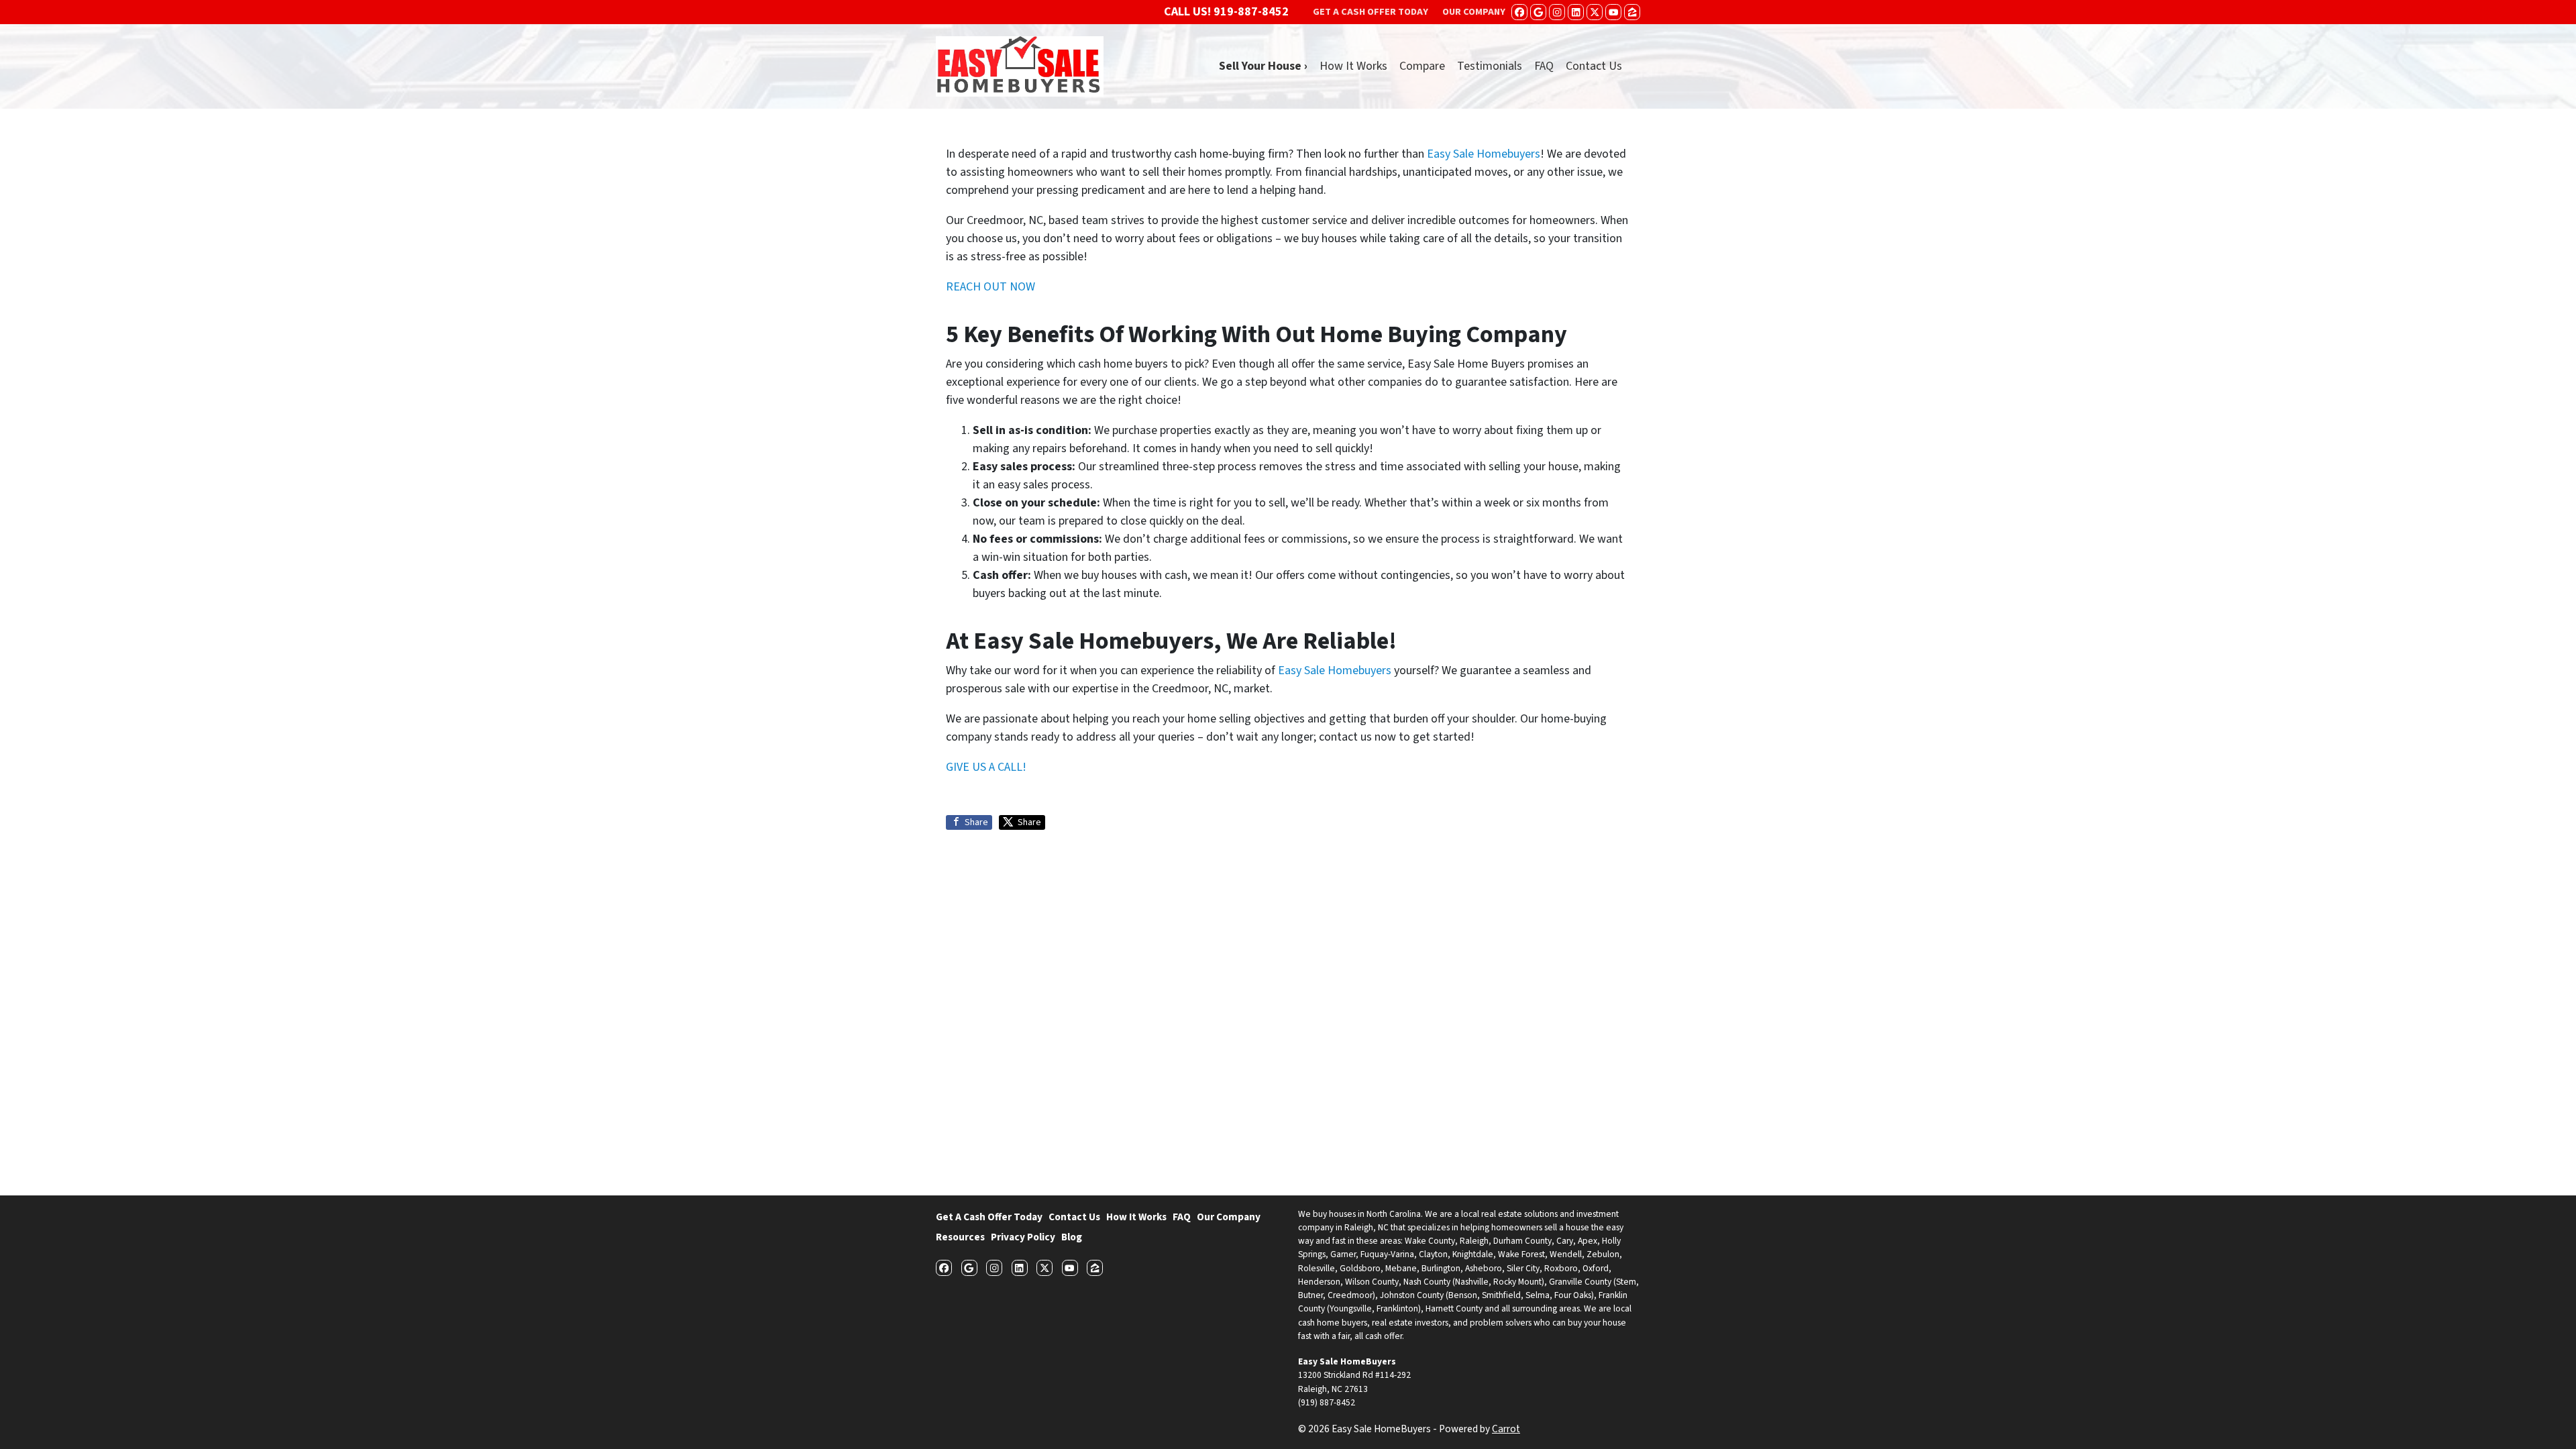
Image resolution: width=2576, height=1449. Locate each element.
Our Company (1229, 1217)
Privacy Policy (1023, 1237)
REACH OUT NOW (990, 287)
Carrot (1506, 1429)
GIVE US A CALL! (986, 767)
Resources (960, 1237)
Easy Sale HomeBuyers (1347, 1361)
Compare (1422, 66)
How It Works (1353, 66)
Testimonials (1490, 66)
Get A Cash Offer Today (989, 1217)
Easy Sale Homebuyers (1484, 154)
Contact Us (1594, 66)
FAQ (1544, 66)
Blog (1072, 1237)
